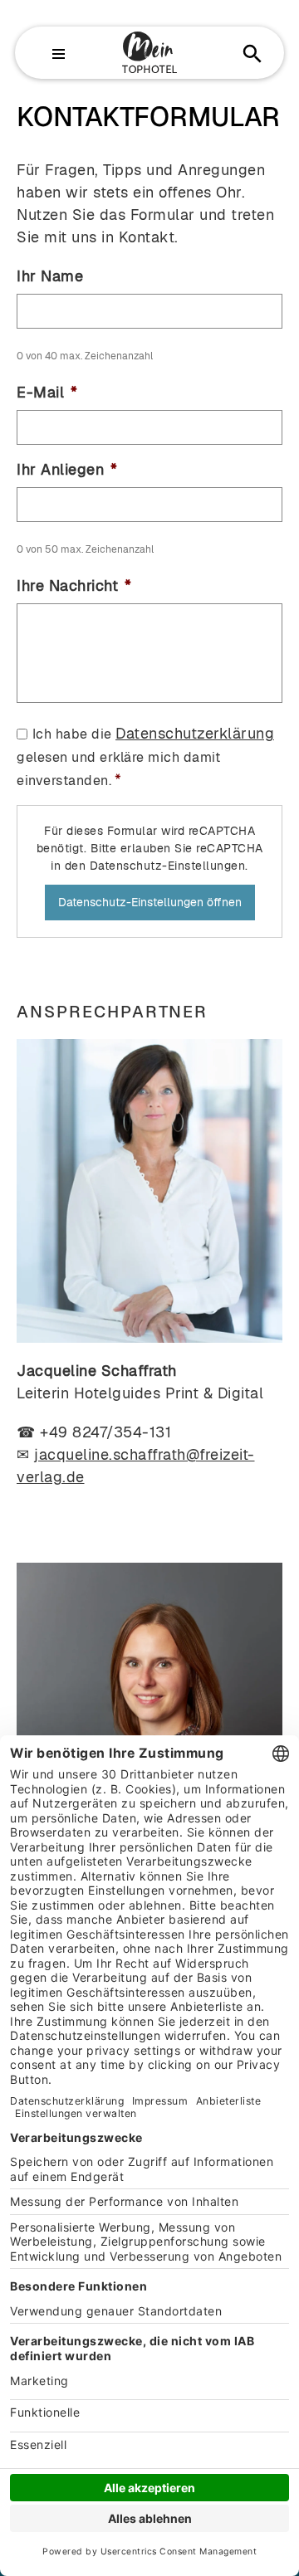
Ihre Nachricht (74, 585)
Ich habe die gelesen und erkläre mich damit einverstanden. (145, 757)
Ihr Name (50, 276)
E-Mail (47, 392)
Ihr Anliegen (67, 469)
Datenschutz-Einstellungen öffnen (150, 902)
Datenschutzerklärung (195, 733)
